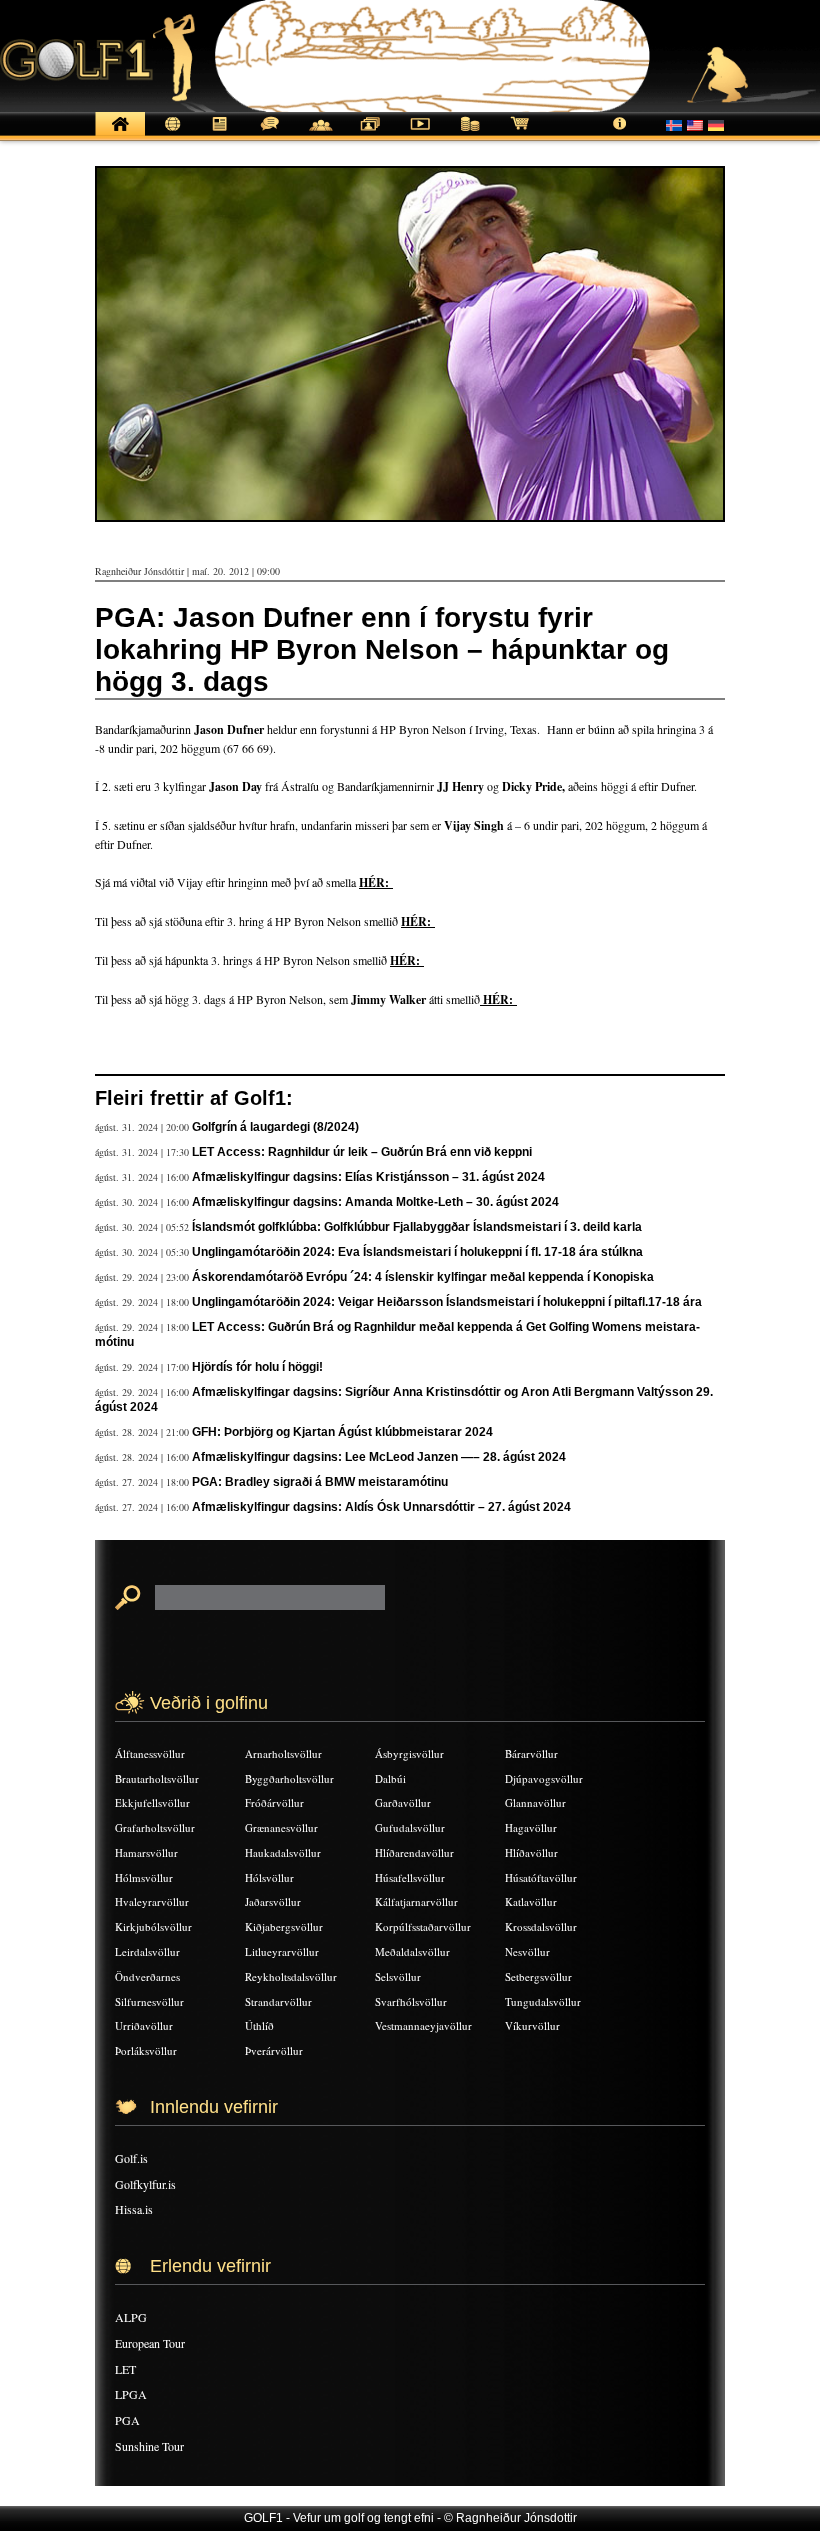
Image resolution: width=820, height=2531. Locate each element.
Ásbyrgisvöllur (409, 1753)
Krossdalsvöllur (541, 1926)
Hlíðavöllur (531, 1852)
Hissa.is (134, 2209)
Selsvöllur (398, 1976)
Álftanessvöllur (150, 1753)
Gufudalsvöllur (410, 1827)
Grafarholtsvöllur (155, 1827)
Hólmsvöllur (144, 1877)
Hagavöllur (531, 1827)
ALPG (131, 2317)
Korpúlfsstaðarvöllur (423, 1926)
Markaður (470, 134)
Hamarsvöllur (146, 1852)
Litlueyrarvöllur (282, 1951)
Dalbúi (390, 1778)
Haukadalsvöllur (283, 1852)
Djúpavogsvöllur (544, 1778)
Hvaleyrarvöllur (152, 1901)
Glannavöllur (535, 1802)
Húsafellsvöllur (410, 1877)
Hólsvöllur (269, 1877)
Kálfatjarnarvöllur (416, 1901)
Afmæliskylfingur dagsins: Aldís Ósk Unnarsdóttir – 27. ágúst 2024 (381, 1507)
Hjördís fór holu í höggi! (257, 1367)
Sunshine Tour (149, 2446)
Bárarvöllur (531, 1753)
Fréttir (170, 134)
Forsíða (120, 134)
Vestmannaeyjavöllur (423, 2025)
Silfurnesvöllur (149, 2001)
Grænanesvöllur (281, 1827)
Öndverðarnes (147, 1976)
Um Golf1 (620, 134)
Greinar (220, 134)
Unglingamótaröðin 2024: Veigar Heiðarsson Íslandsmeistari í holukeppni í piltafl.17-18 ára (447, 1302)
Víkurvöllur (532, 2025)
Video (420, 134)
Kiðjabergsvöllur (284, 1926)
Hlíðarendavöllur (414, 1852)
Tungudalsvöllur (543, 2001)
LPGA (131, 2394)
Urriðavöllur (144, 2025)
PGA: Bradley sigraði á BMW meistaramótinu (320, 1482)
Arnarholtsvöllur (283, 1753)
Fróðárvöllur (274, 1802)
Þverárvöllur (274, 2050)
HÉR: (376, 882)
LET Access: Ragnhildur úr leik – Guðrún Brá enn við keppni (362, 1152)
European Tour (150, 2343)
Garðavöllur (403, 1802)
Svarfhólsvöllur (411, 2001)
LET (125, 2369)
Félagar (320, 134)
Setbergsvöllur (538, 1976)
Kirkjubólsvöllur (153, 1926)
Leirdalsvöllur (147, 1951)
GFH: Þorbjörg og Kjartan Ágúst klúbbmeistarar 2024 (342, 1432)
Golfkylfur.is (145, 2184)
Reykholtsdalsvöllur (291, 1976)
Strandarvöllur (278, 2001)
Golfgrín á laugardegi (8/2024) (275, 1127)
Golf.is (131, 2158)
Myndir (370, 134)
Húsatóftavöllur (541, 1877)
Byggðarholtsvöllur (289, 1778)
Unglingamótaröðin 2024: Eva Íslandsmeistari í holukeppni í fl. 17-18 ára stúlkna (417, 1252)
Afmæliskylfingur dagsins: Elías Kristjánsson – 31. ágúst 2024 (368, 1177)
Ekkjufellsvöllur (152, 1802)
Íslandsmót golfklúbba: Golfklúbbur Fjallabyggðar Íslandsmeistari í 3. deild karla (417, 1227)
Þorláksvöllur (146, 2050)
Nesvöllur (527, 1951)
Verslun (520, 134)
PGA (127, 2420)
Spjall (270, 134)
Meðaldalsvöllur (412, 1951)
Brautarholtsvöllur (157, 1778)
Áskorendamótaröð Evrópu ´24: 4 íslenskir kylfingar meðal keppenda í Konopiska (423, 1277)
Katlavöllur (531, 1901)
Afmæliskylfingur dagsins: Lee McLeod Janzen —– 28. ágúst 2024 (379, 1457)
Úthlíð (259, 2025)
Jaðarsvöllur (273, 1901)
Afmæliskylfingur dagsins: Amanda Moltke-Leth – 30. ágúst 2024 (375, 1202)
